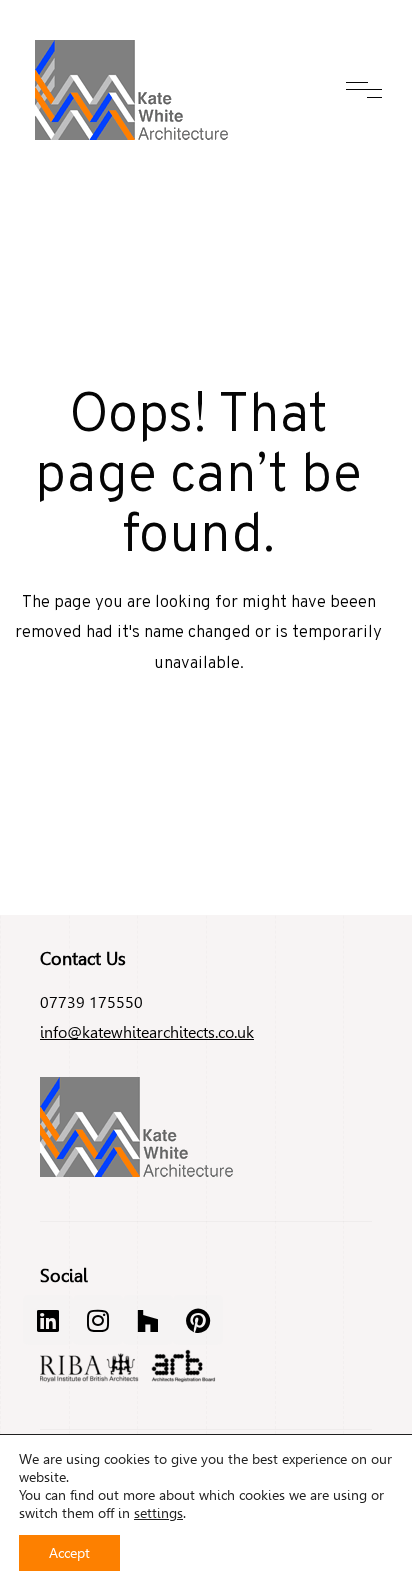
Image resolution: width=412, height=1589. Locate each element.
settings (158, 1513)
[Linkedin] (48, 1320)
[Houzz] (148, 1320)
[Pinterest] (198, 1320)
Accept (69, 1553)
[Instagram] (98, 1320)
